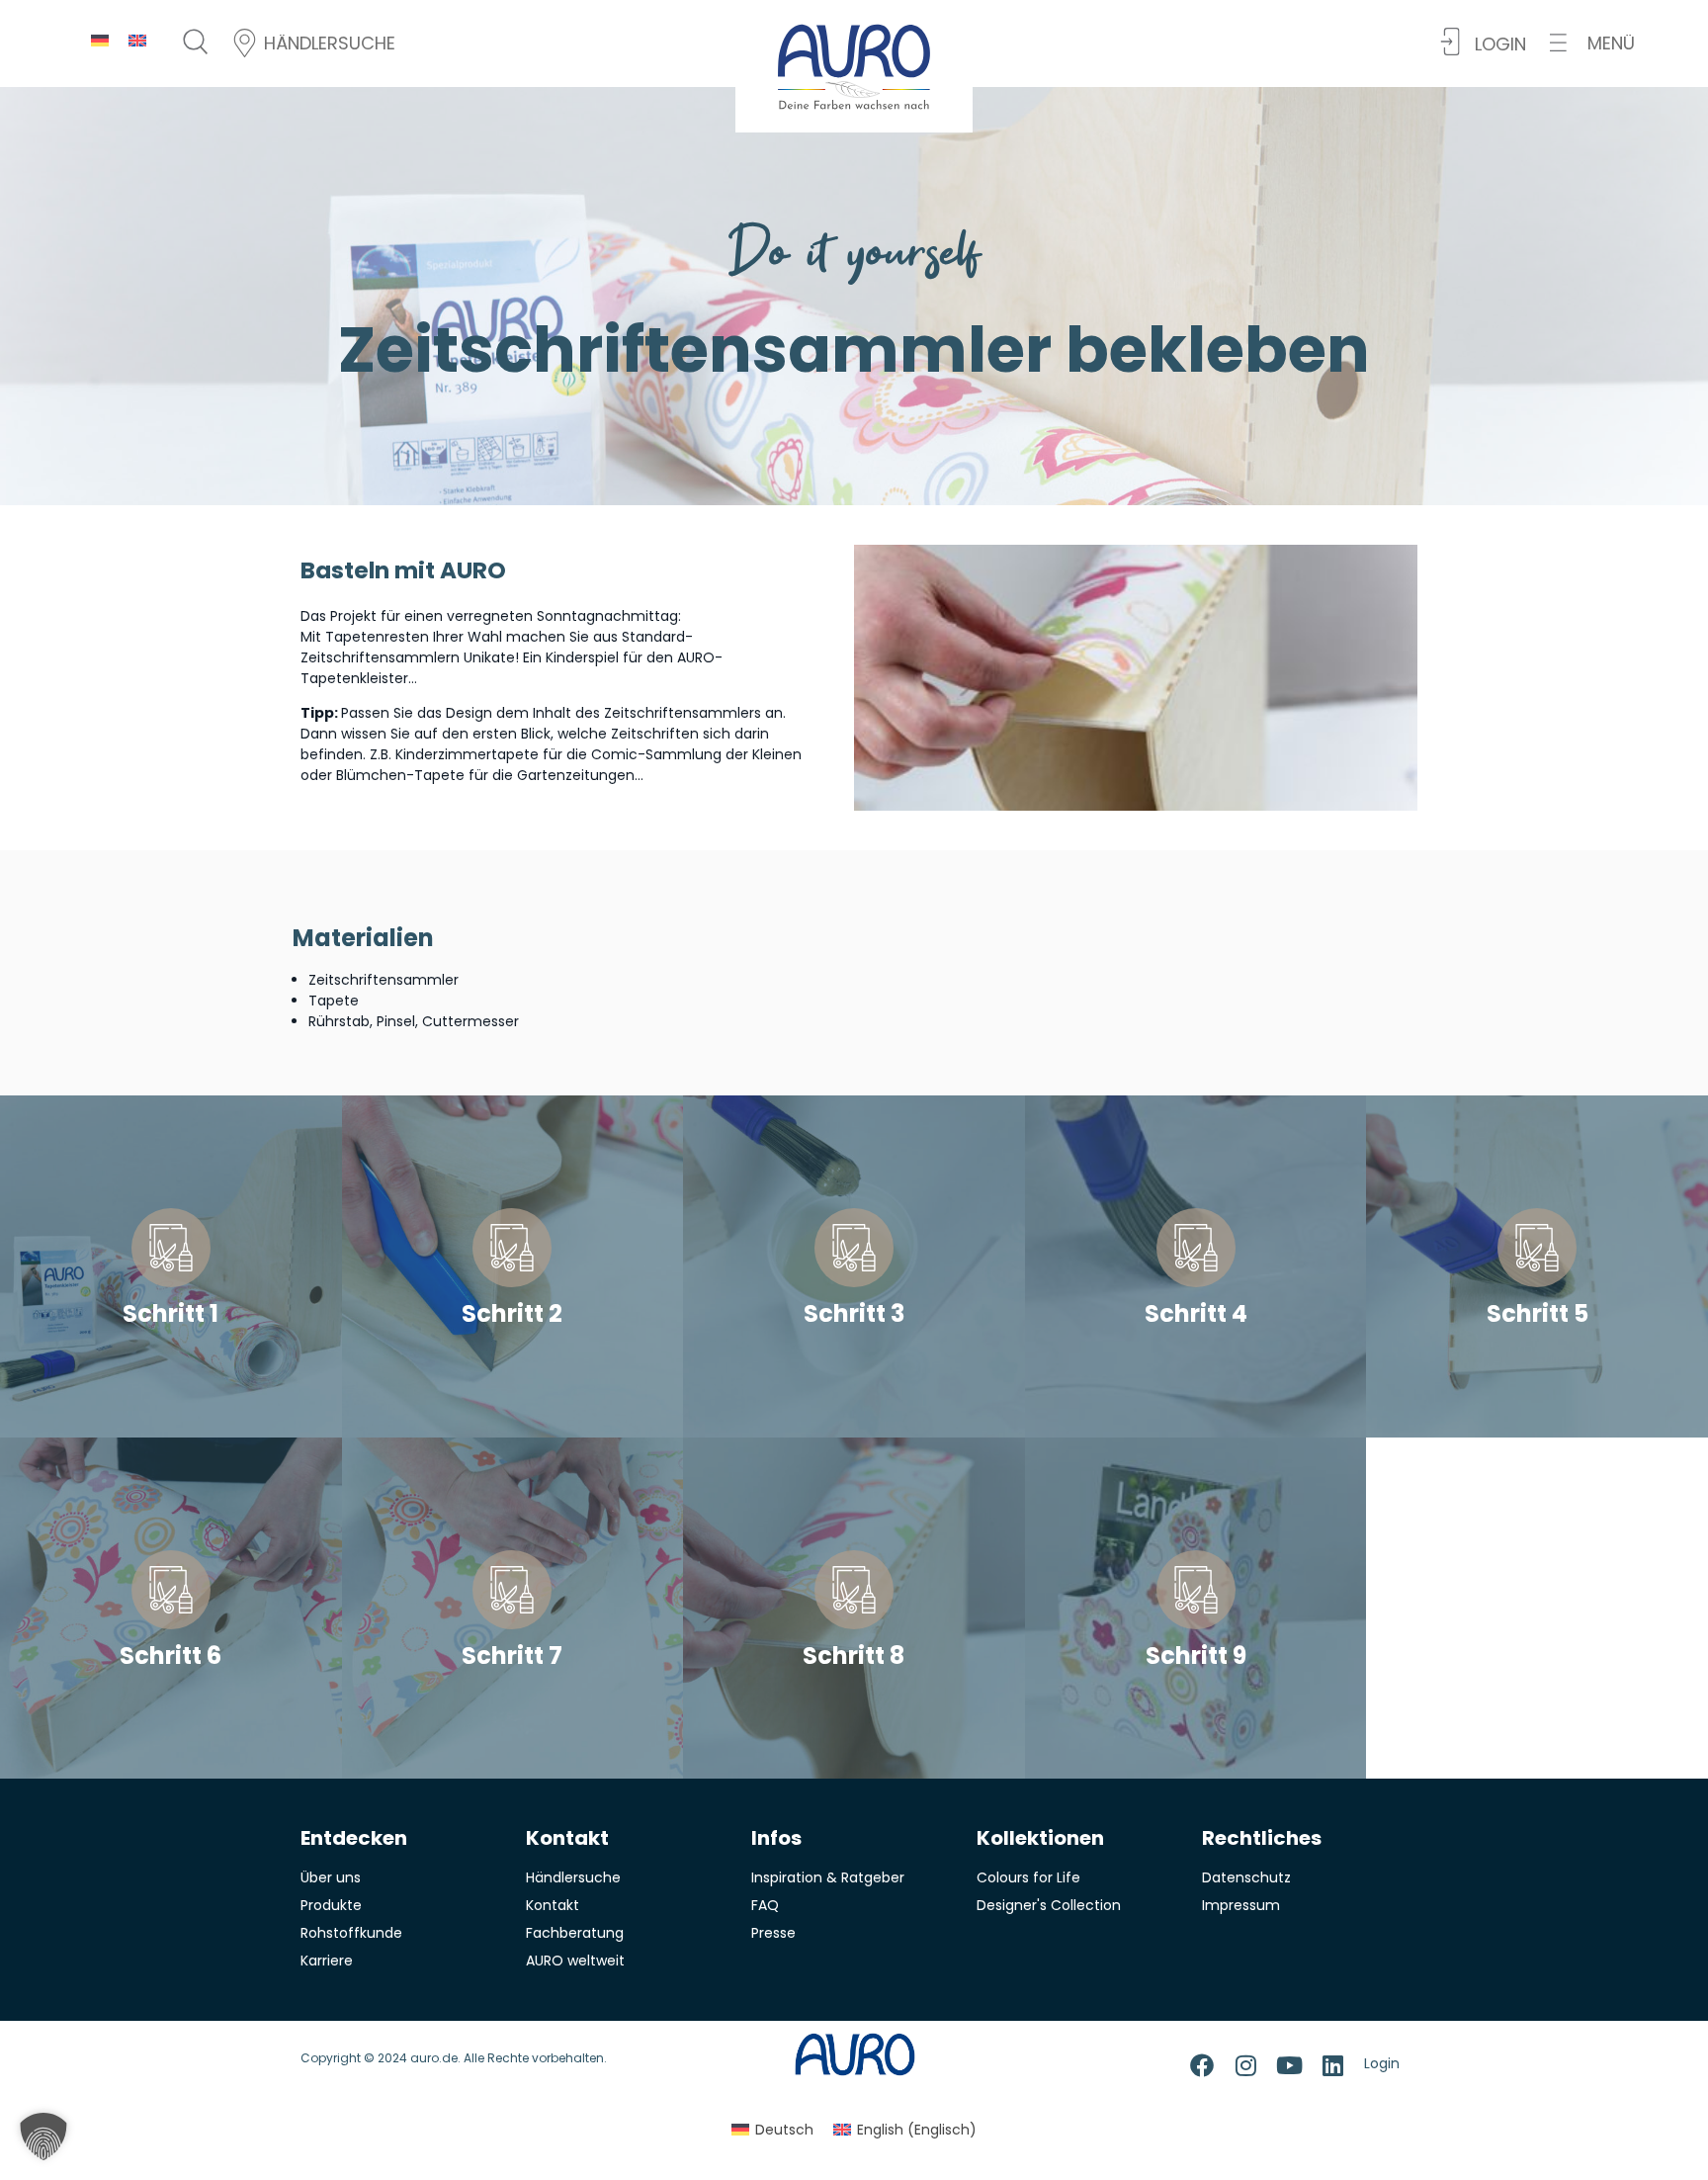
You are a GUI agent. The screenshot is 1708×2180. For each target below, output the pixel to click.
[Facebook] (1202, 2065)
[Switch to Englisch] (137, 40)
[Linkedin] (1332, 2065)
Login (1382, 2063)
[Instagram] (1245, 2065)
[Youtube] (1289, 2065)
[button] (1592, 43)
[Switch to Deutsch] (100, 40)
